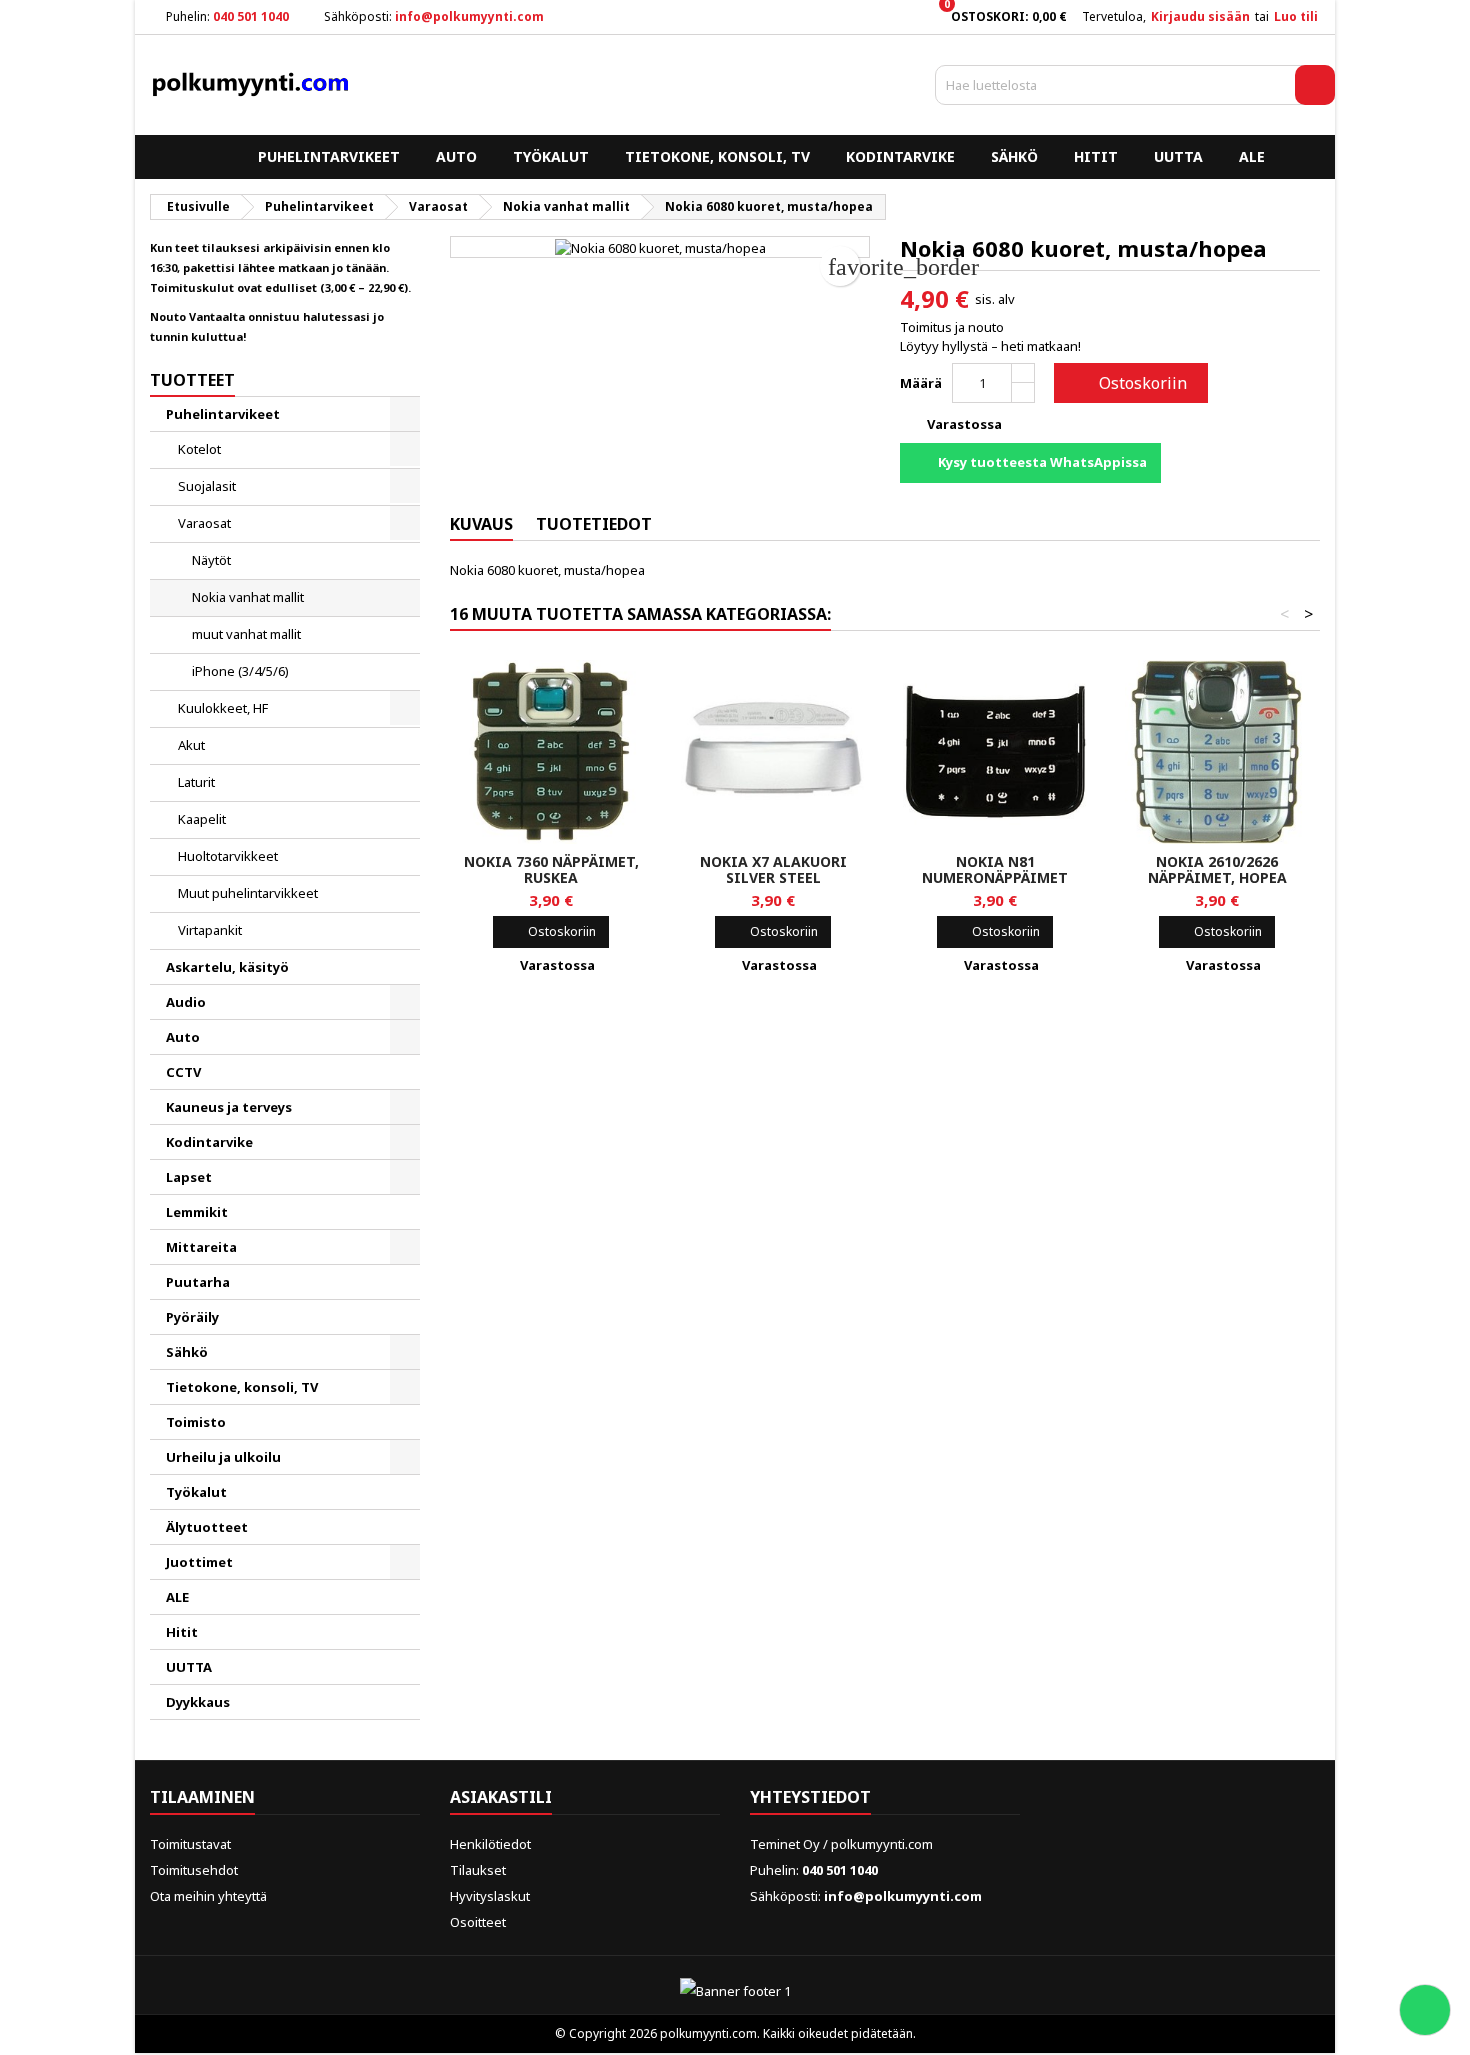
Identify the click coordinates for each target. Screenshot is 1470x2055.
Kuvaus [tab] (481, 524)
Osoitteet (478, 1922)
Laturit (196, 782)
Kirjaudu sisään (1200, 16)
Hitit (1096, 156)
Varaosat (204, 523)
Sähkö (1014, 156)
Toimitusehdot (194, 1870)
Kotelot (199, 449)
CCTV (183, 1072)
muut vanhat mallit (246, 634)
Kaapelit (202, 819)
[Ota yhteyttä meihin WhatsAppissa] (1425, 2010)
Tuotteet (192, 380)
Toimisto (196, 1422)
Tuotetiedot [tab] (594, 524)
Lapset (189, 1177)
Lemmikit (197, 1212)
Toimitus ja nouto (952, 327)
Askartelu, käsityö (227, 967)
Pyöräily (192, 1317)
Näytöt (211, 560)
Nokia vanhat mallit (248, 597)
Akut (191, 745)
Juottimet (199, 1562)
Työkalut (551, 156)
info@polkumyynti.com (469, 16)
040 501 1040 (251, 16)
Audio (186, 1002)
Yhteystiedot (810, 1797)
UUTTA (1178, 156)
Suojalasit (207, 486)
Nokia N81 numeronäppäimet (995, 869)
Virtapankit (210, 930)
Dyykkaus (198, 1702)
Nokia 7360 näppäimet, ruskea (551, 869)
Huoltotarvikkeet (228, 856)
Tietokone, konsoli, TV (717, 156)
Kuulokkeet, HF (223, 708)
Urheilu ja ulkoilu (223, 1457)
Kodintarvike (900, 156)
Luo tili (1296, 16)
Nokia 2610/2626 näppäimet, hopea (1217, 869)
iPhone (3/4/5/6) (240, 671)
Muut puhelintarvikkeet (248, 893)
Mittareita (201, 1247)
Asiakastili (501, 1797)
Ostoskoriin (1129, 383)
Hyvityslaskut (490, 1896)
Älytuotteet (207, 1527)
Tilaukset (478, 1870)
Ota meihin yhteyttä (208, 1896)
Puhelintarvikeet (329, 156)
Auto (456, 156)
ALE (1252, 156)
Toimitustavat (190, 1844)
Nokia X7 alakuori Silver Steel (773, 869)
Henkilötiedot (490, 1844)
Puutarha (198, 1282)
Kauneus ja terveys (229, 1107)
